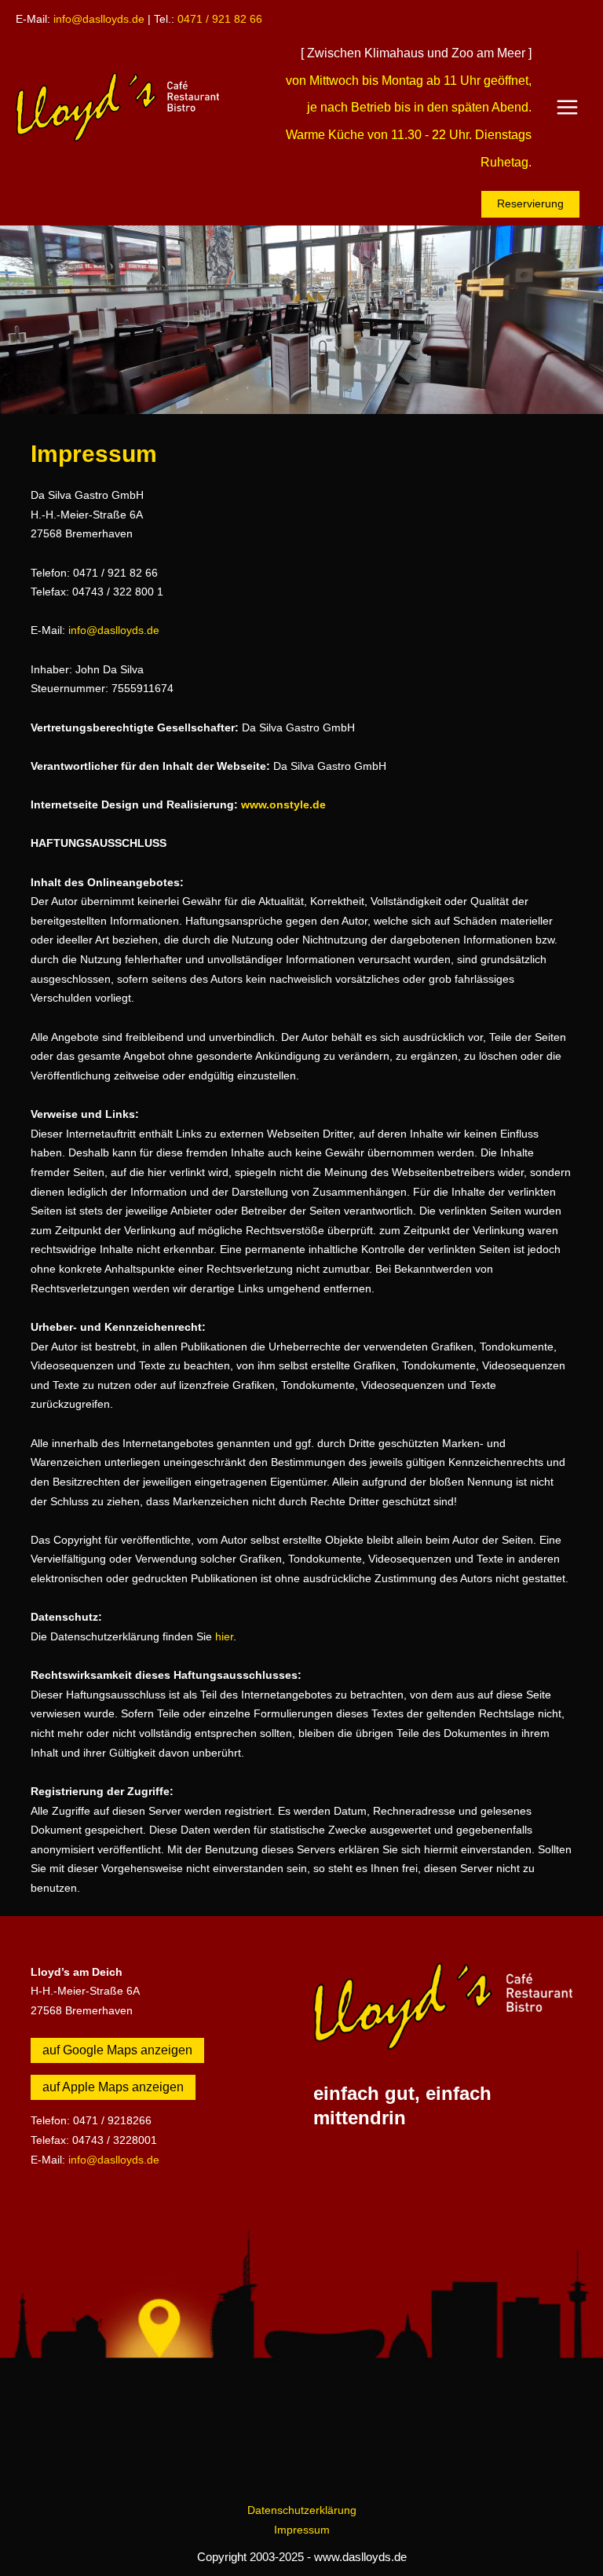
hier (224, 1637)
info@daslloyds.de (99, 19)
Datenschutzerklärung (302, 2510)
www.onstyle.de (283, 805)
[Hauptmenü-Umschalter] (568, 108)
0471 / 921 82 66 (220, 19)
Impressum (302, 2530)
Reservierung (530, 204)
